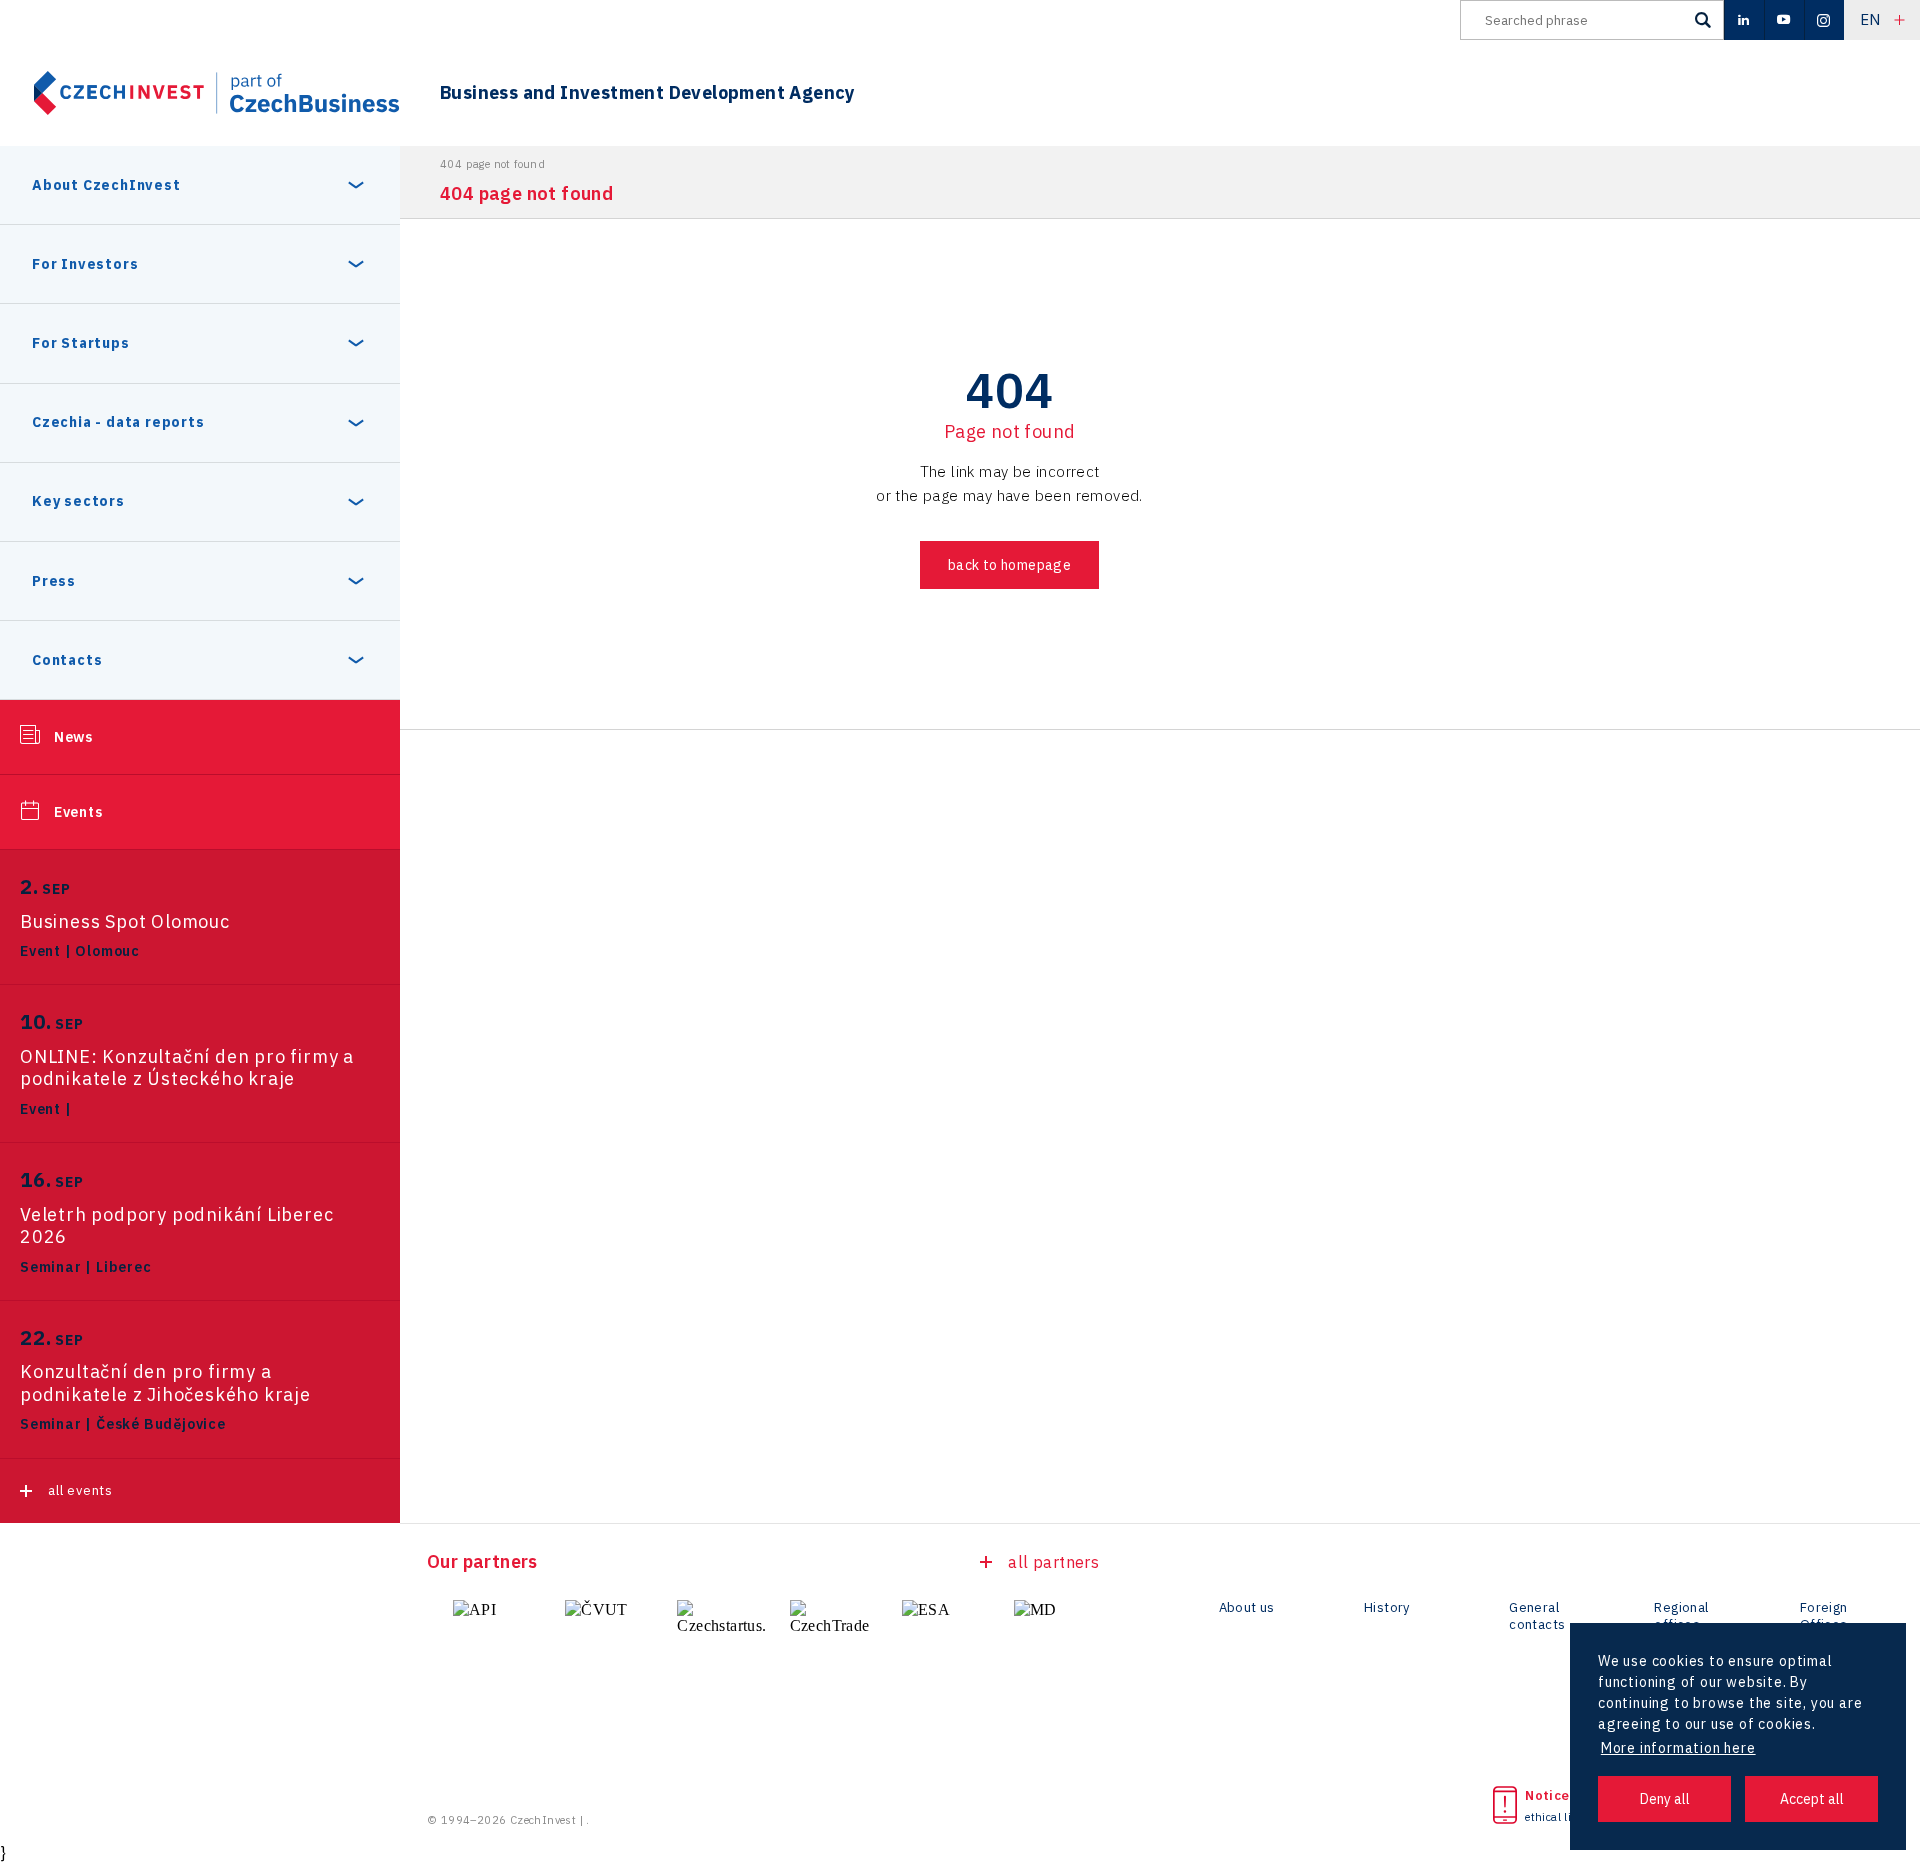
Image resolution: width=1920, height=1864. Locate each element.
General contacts (1537, 1616)
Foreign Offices (1824, 1616)
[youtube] (1784, 20)
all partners (1053, 1562)
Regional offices (1681, 1616)
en (1870, 19)
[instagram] (1824, 20)
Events (78, 812)
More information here (1678, 1748)
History (1387, 1608)
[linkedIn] (1744, 20)
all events (80, 1490)
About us (1247, 1608)
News (73, 737)
